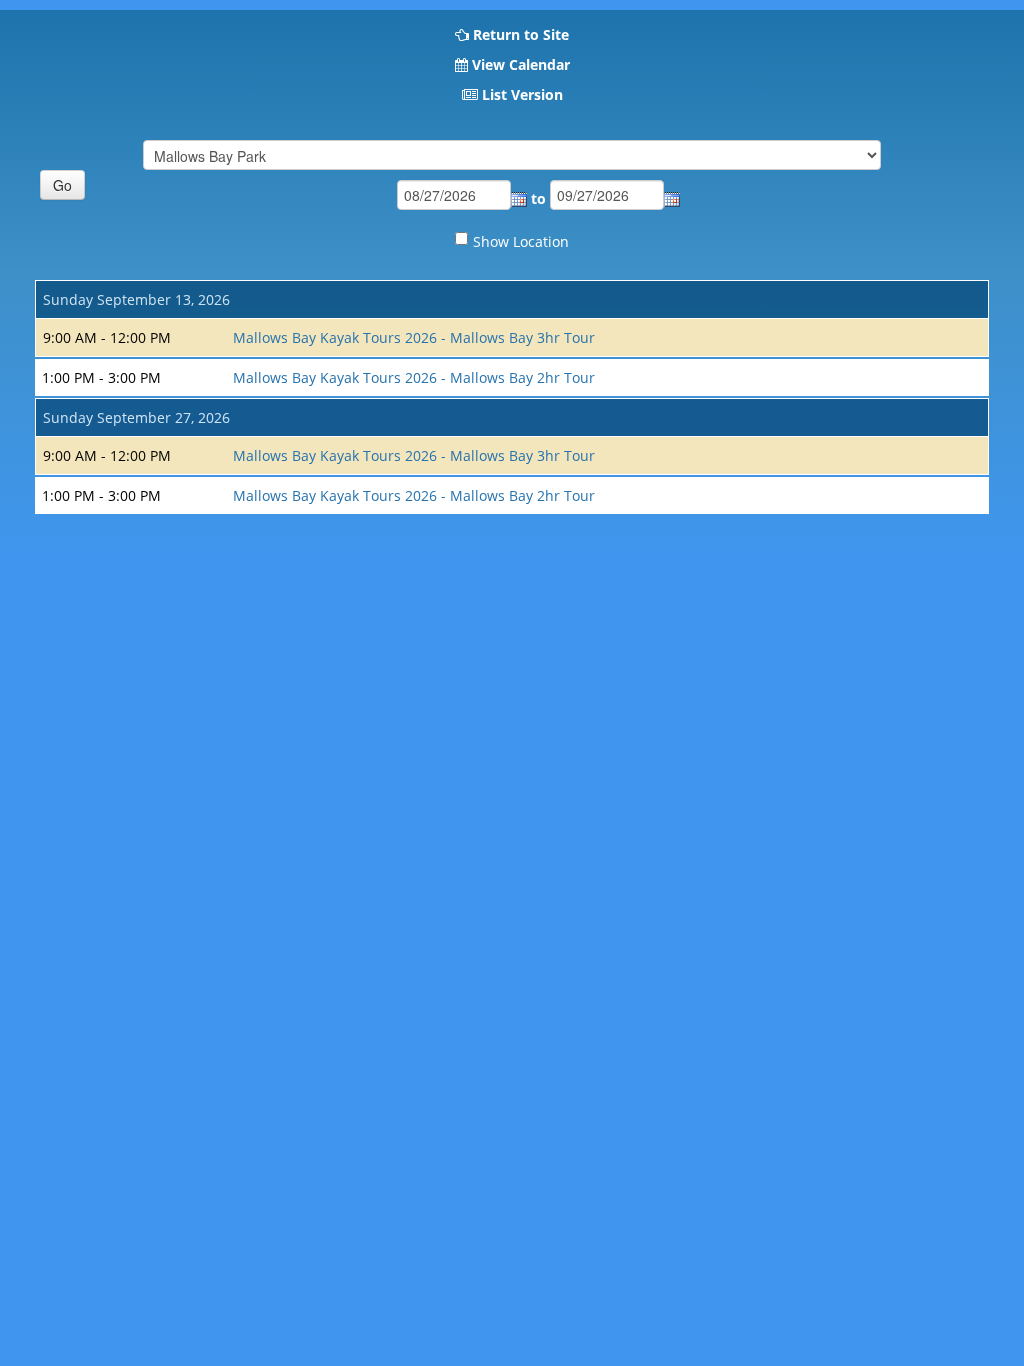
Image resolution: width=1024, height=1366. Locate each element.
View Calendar (521, 64)
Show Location (521, 241)
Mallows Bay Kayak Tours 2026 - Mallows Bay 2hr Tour (414, 377)
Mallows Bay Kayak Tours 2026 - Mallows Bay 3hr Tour (414, 337)
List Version (522, 94)
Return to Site (521, 34)
